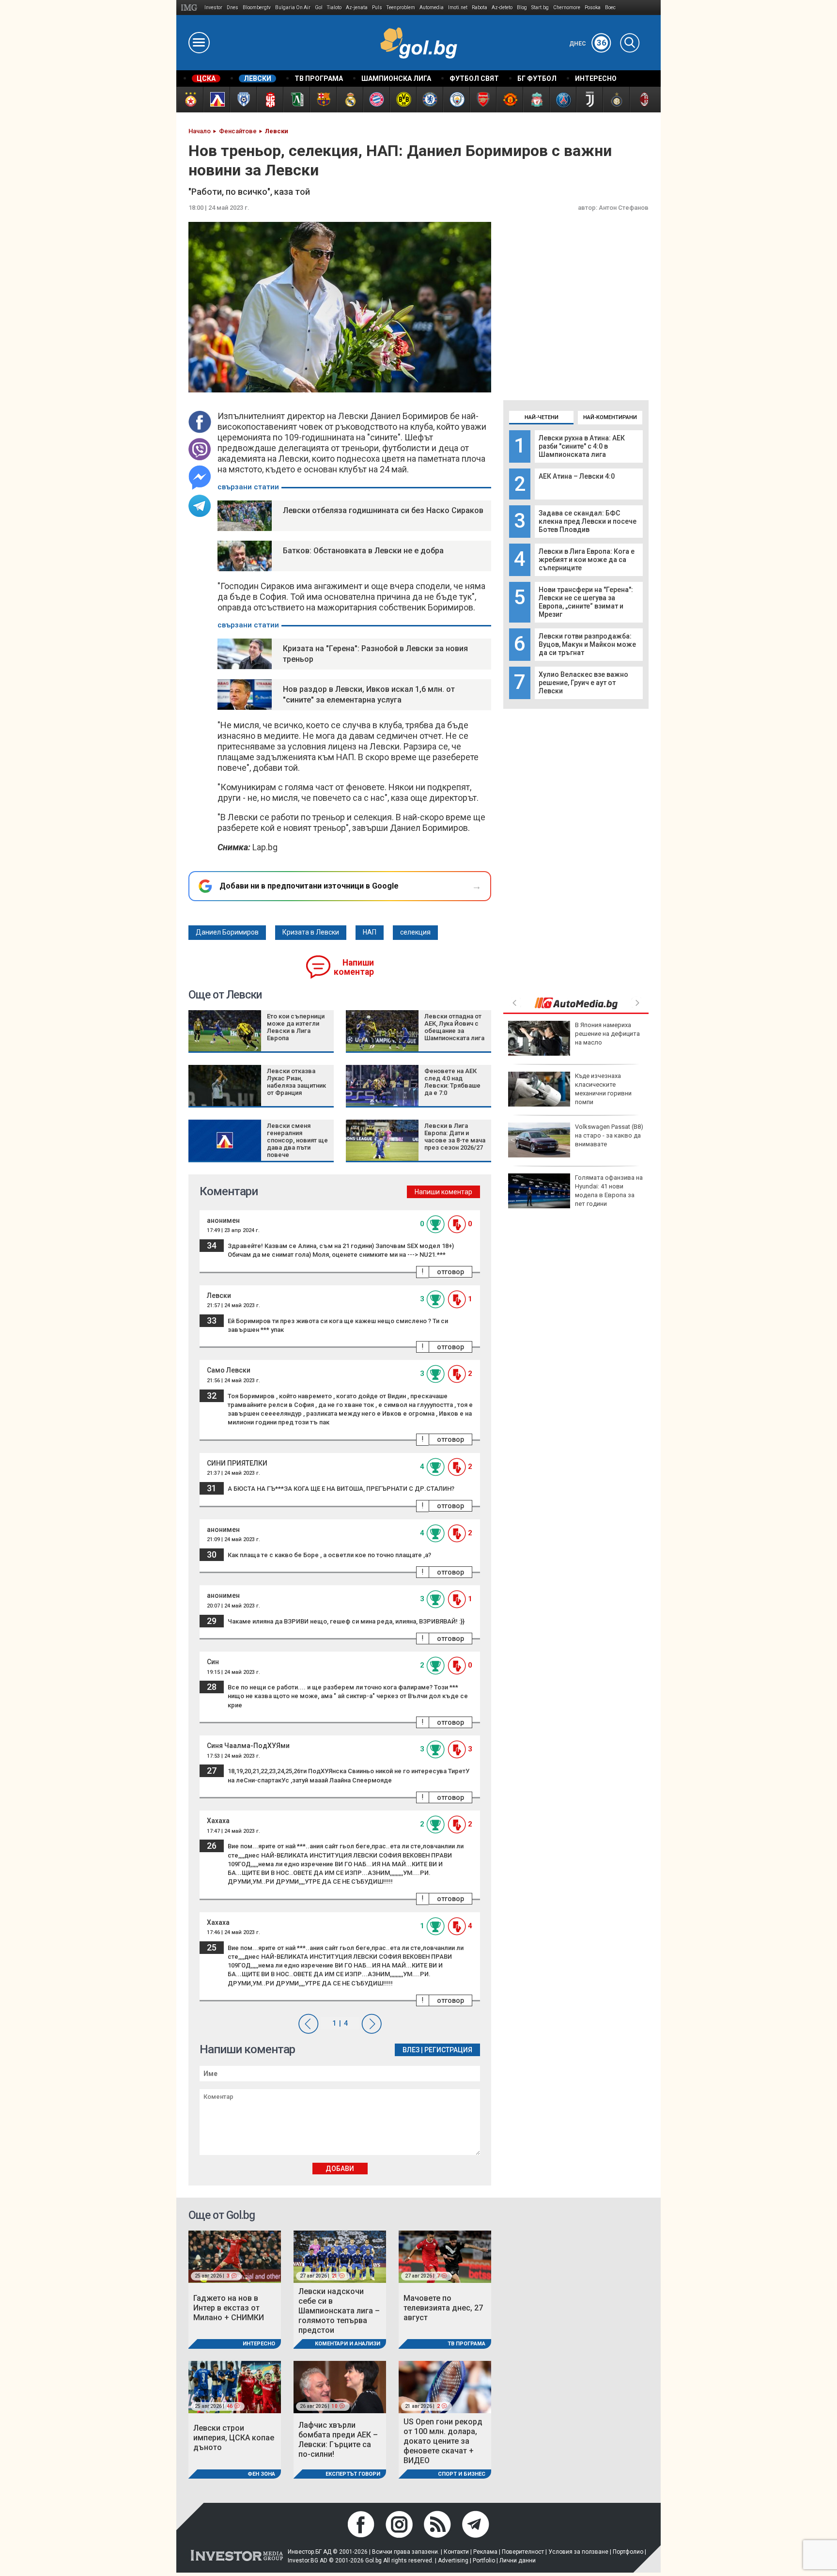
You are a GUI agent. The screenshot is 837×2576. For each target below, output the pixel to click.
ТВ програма (466, 2344)
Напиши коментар (354, 967)
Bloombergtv (257, 8)
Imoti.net (458, 8)
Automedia (432, 8)
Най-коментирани (610, 417)
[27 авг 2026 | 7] (445, 2256)
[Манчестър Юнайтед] (509, 100)
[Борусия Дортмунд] (403, 100)
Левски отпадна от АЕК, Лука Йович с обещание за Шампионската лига (454, 1027)
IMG (191, 8)
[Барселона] (323, 100)
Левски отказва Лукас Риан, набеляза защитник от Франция (296, 1082)
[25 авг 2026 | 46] (235, 2386)
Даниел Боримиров (227, 932)
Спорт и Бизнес (462, 2474)
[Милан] (643, 100)
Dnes (232, 8)
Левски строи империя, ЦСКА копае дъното (234, 2438)
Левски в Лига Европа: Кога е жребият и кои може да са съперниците (587, 560)
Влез (411, 2050)
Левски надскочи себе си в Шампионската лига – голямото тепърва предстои (339, 2311)
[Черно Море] (243, 100)
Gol (319, 8)
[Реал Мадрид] (349, 100)
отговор (450, 1272)
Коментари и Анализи (348, 2344)
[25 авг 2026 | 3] (235, 2256)
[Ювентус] (589, 100)
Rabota (480, 8)
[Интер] (616, 100)
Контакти (456, 2552)
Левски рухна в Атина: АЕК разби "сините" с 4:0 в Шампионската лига (582, 446)
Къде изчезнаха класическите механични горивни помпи (603, 1089)
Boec (610, 8)
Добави (340, 2169)
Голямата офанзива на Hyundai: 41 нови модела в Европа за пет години (609, 1191)
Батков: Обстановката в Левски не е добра (363, 551)
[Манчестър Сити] (456, 100)
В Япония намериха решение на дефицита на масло (607, 1034)
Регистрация (448, 2050)
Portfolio (484, 2560)
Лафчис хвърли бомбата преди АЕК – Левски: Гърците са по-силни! (338, 2440)
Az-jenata (357, 8)
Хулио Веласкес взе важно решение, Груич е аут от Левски (583, 683)
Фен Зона (261, 2474)
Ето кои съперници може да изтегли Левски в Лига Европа (296, 1027)
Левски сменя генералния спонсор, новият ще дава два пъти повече (297, 1140)
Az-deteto (502, 8)
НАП (370, 932)
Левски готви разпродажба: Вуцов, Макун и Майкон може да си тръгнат (587, 644)
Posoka (593, 8)
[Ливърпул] (536, 100)
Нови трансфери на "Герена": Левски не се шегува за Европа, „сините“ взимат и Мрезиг (586, 602)
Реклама (485, 2552)
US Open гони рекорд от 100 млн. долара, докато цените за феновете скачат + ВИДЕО (443, 2441)
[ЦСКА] (190, 100)
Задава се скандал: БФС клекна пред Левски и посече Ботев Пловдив (588, 521)
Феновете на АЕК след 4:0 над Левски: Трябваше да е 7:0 (452, 1082)
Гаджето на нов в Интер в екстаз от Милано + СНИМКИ (229, 2308)
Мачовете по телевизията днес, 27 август (443, 2308)
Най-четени (542, 417)
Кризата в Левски (311, 932)
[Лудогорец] (296, 100)
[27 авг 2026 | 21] (340, 2256)
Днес (588, 44)
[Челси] (429, 100)
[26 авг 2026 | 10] (340, 2386)
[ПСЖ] (563, 100)
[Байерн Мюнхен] (376, 100)
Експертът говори (353, 2474)
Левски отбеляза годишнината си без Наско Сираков (383, 510)
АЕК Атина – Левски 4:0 (577, 476)
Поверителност (523, 2552)
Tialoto (334, 8)
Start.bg (540, 8)
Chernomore (567, 8)
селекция (415, 932)
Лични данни (518, 2560)
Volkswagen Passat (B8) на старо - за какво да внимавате (609, 1135)
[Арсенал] (483, 100)
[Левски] (216, 100)
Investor (213, 8)
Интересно (259, 2344)
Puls (377, 8)
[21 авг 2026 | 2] (445, 2386)
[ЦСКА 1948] (270, 100)
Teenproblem (401, 8)
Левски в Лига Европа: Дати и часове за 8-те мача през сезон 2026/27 (455, 1137)
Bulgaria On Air (293, 8)
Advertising (453, 2560)
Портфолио (628, 2552)
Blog (522, 8)
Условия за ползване (578, 2552)
